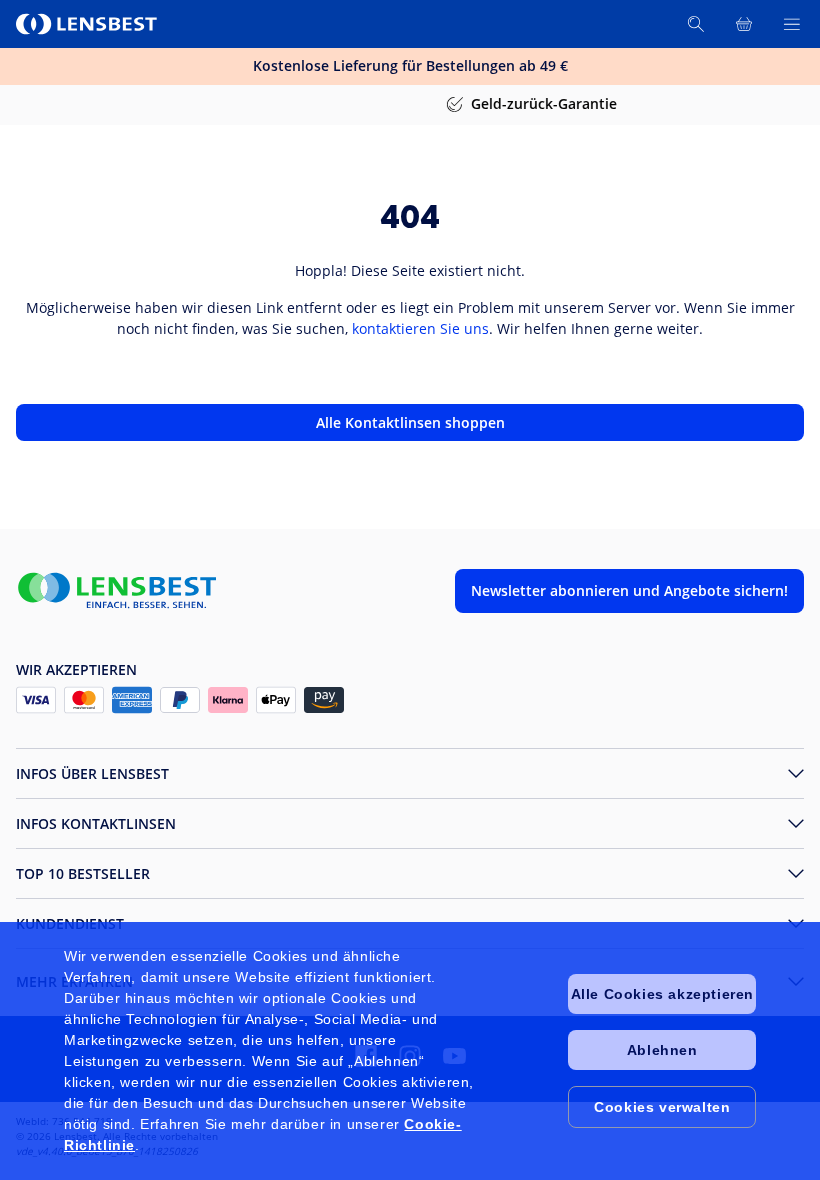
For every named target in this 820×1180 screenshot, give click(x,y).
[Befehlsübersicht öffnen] (792, 24)
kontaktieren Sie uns (420, 328)
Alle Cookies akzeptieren (662, 994)
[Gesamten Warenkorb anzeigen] (744, 24)
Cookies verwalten (662, 1107)
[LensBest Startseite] (88, 24)
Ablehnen (662, 1050)
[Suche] (696, 24)
